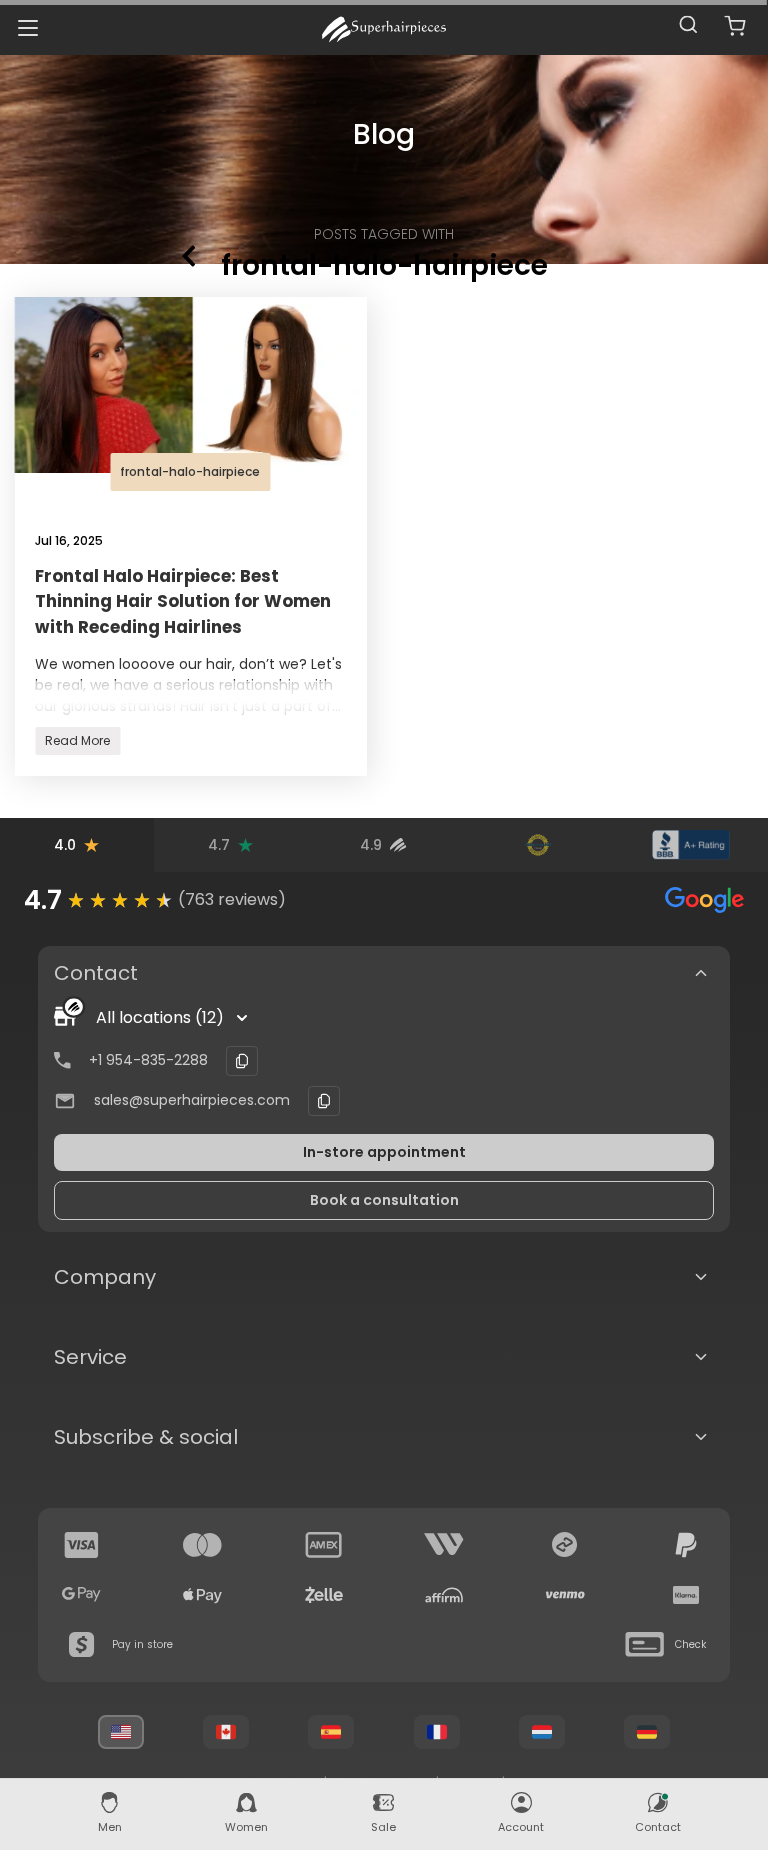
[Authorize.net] (538, 845)
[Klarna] (686, 1595)
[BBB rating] (691, 845)
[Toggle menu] (27, 27)
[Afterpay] (565, 1545)
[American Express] (324, 1545)
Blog (384, 134)
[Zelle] (324, 1595)
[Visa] (82, 1545)
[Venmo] (565, 1595)
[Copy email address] (324, 1101)
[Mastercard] (203, 1545)
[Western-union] (444, 1545)
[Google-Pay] (82, 1595)
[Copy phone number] (242, 1061)
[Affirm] (444, 1595)
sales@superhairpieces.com (192, 1100)
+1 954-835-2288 (148, 1060)
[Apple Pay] (203, 1595)
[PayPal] (686, 1545)
